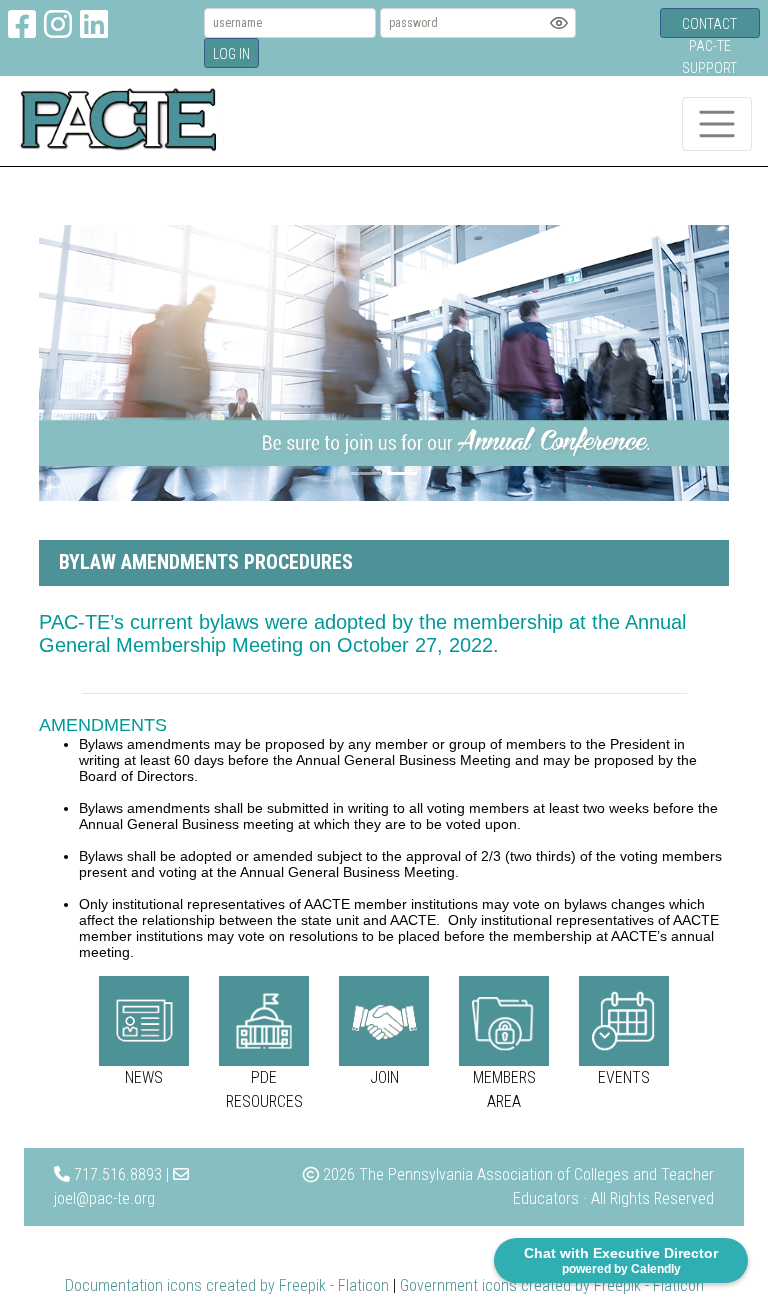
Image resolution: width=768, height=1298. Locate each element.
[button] (91, 363)
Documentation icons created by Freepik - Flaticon (227, 1285)
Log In (231, 54)
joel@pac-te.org (104, 1198)
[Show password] (559, 23)
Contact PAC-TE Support (709, 27)
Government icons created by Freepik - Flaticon (552, 1285)
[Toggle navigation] (717, 124)
